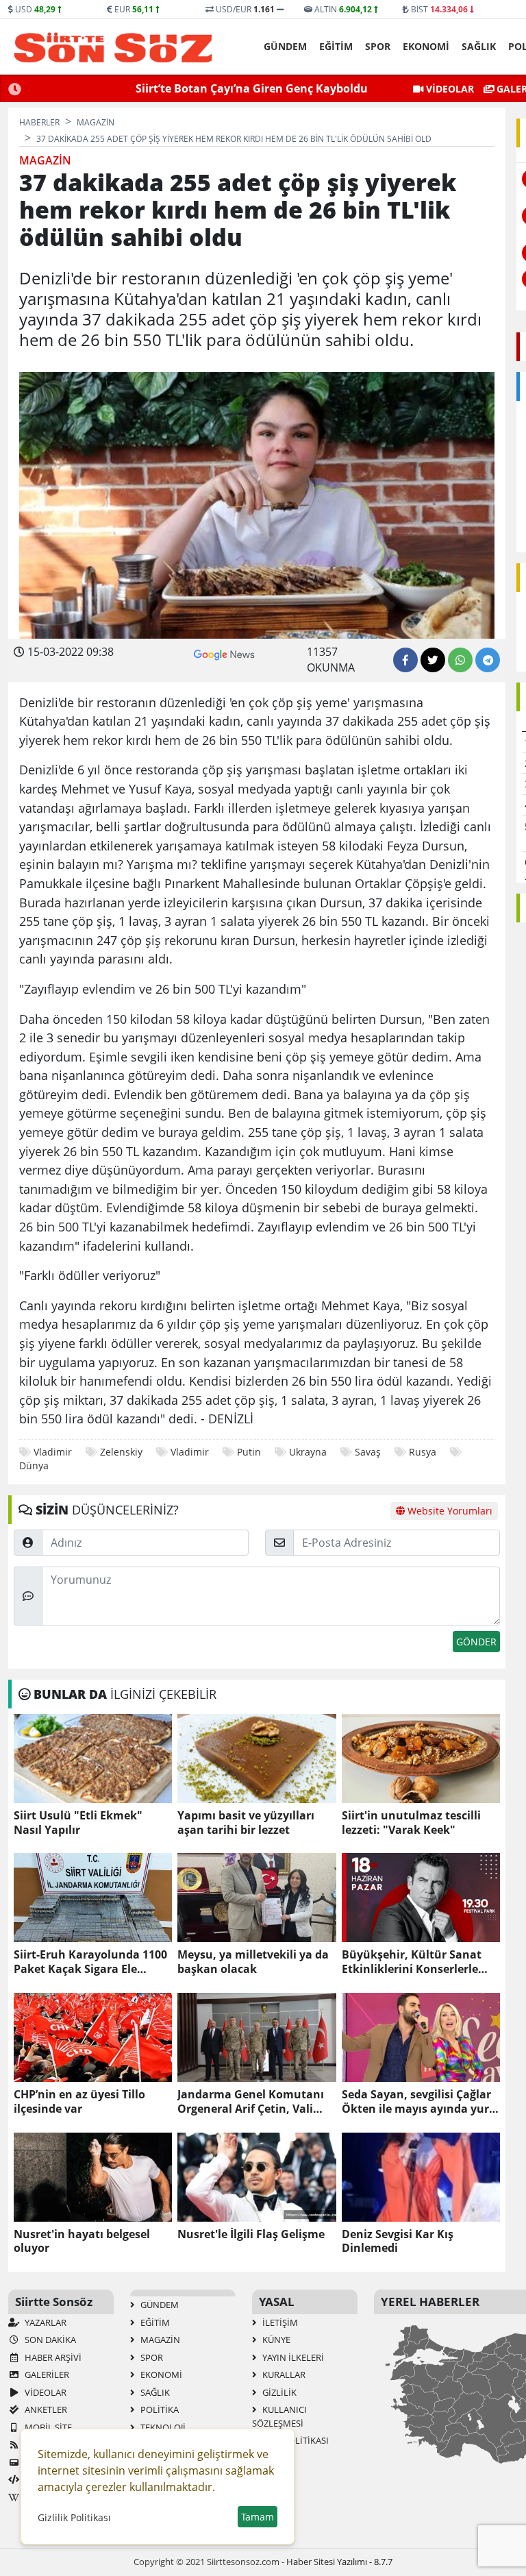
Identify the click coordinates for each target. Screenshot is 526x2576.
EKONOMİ (426, 46)
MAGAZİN (159, 2340)
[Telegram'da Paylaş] (488, 660)
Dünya (34, 1465)
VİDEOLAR (449, 89)
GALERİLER (46, 2375)
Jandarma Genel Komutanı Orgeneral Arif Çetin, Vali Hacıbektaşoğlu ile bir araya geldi (254, 2102)
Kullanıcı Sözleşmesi (279, 2416)
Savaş (368, 1452)
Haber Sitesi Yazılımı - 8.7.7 (339, 2562)
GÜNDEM (285, 46)
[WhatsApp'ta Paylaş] (460, 660)
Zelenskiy (121, 1452)
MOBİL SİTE (47, 2427)
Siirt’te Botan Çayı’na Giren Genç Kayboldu (252, 88)
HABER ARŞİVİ (52, 2357)
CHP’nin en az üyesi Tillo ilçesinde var (79, 2102)
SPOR (378, 46)
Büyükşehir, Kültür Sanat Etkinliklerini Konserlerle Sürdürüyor (412, 1962)
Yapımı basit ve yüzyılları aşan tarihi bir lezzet (246, 1823)
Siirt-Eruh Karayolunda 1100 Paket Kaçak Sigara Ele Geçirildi (90, 1962)
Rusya (423, 1452)
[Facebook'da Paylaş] (405, 660)
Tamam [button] (258, 2517)
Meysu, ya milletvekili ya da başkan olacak (253, 1962)
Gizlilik (278, 2392)
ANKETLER (45, 2409)
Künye (275, 2340)
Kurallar (283, 2375)
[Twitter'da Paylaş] (433, 660)
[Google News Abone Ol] (224, 653)
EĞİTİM (336, 46)
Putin (249, 1452)
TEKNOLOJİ (162, 2427)
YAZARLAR (45, 2322)
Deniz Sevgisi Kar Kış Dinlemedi (398, 2242)
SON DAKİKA (49, 2340)
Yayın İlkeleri (292, 2357)
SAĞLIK (479, 46)
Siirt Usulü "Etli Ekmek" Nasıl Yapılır (78, 1823)
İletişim (279, 2322)
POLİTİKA (159, 2409)
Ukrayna (308, 1452)
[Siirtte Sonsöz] (113, 47)
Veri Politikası (295, 2440)
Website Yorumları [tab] (449, 1511)
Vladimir (53, 1452)
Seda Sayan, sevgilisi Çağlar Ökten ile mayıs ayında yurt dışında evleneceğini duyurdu (418, 2102)
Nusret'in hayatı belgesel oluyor (82, 2242)
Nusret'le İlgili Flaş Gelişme (251, 2234)
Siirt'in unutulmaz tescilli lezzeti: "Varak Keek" (411, 1823)
